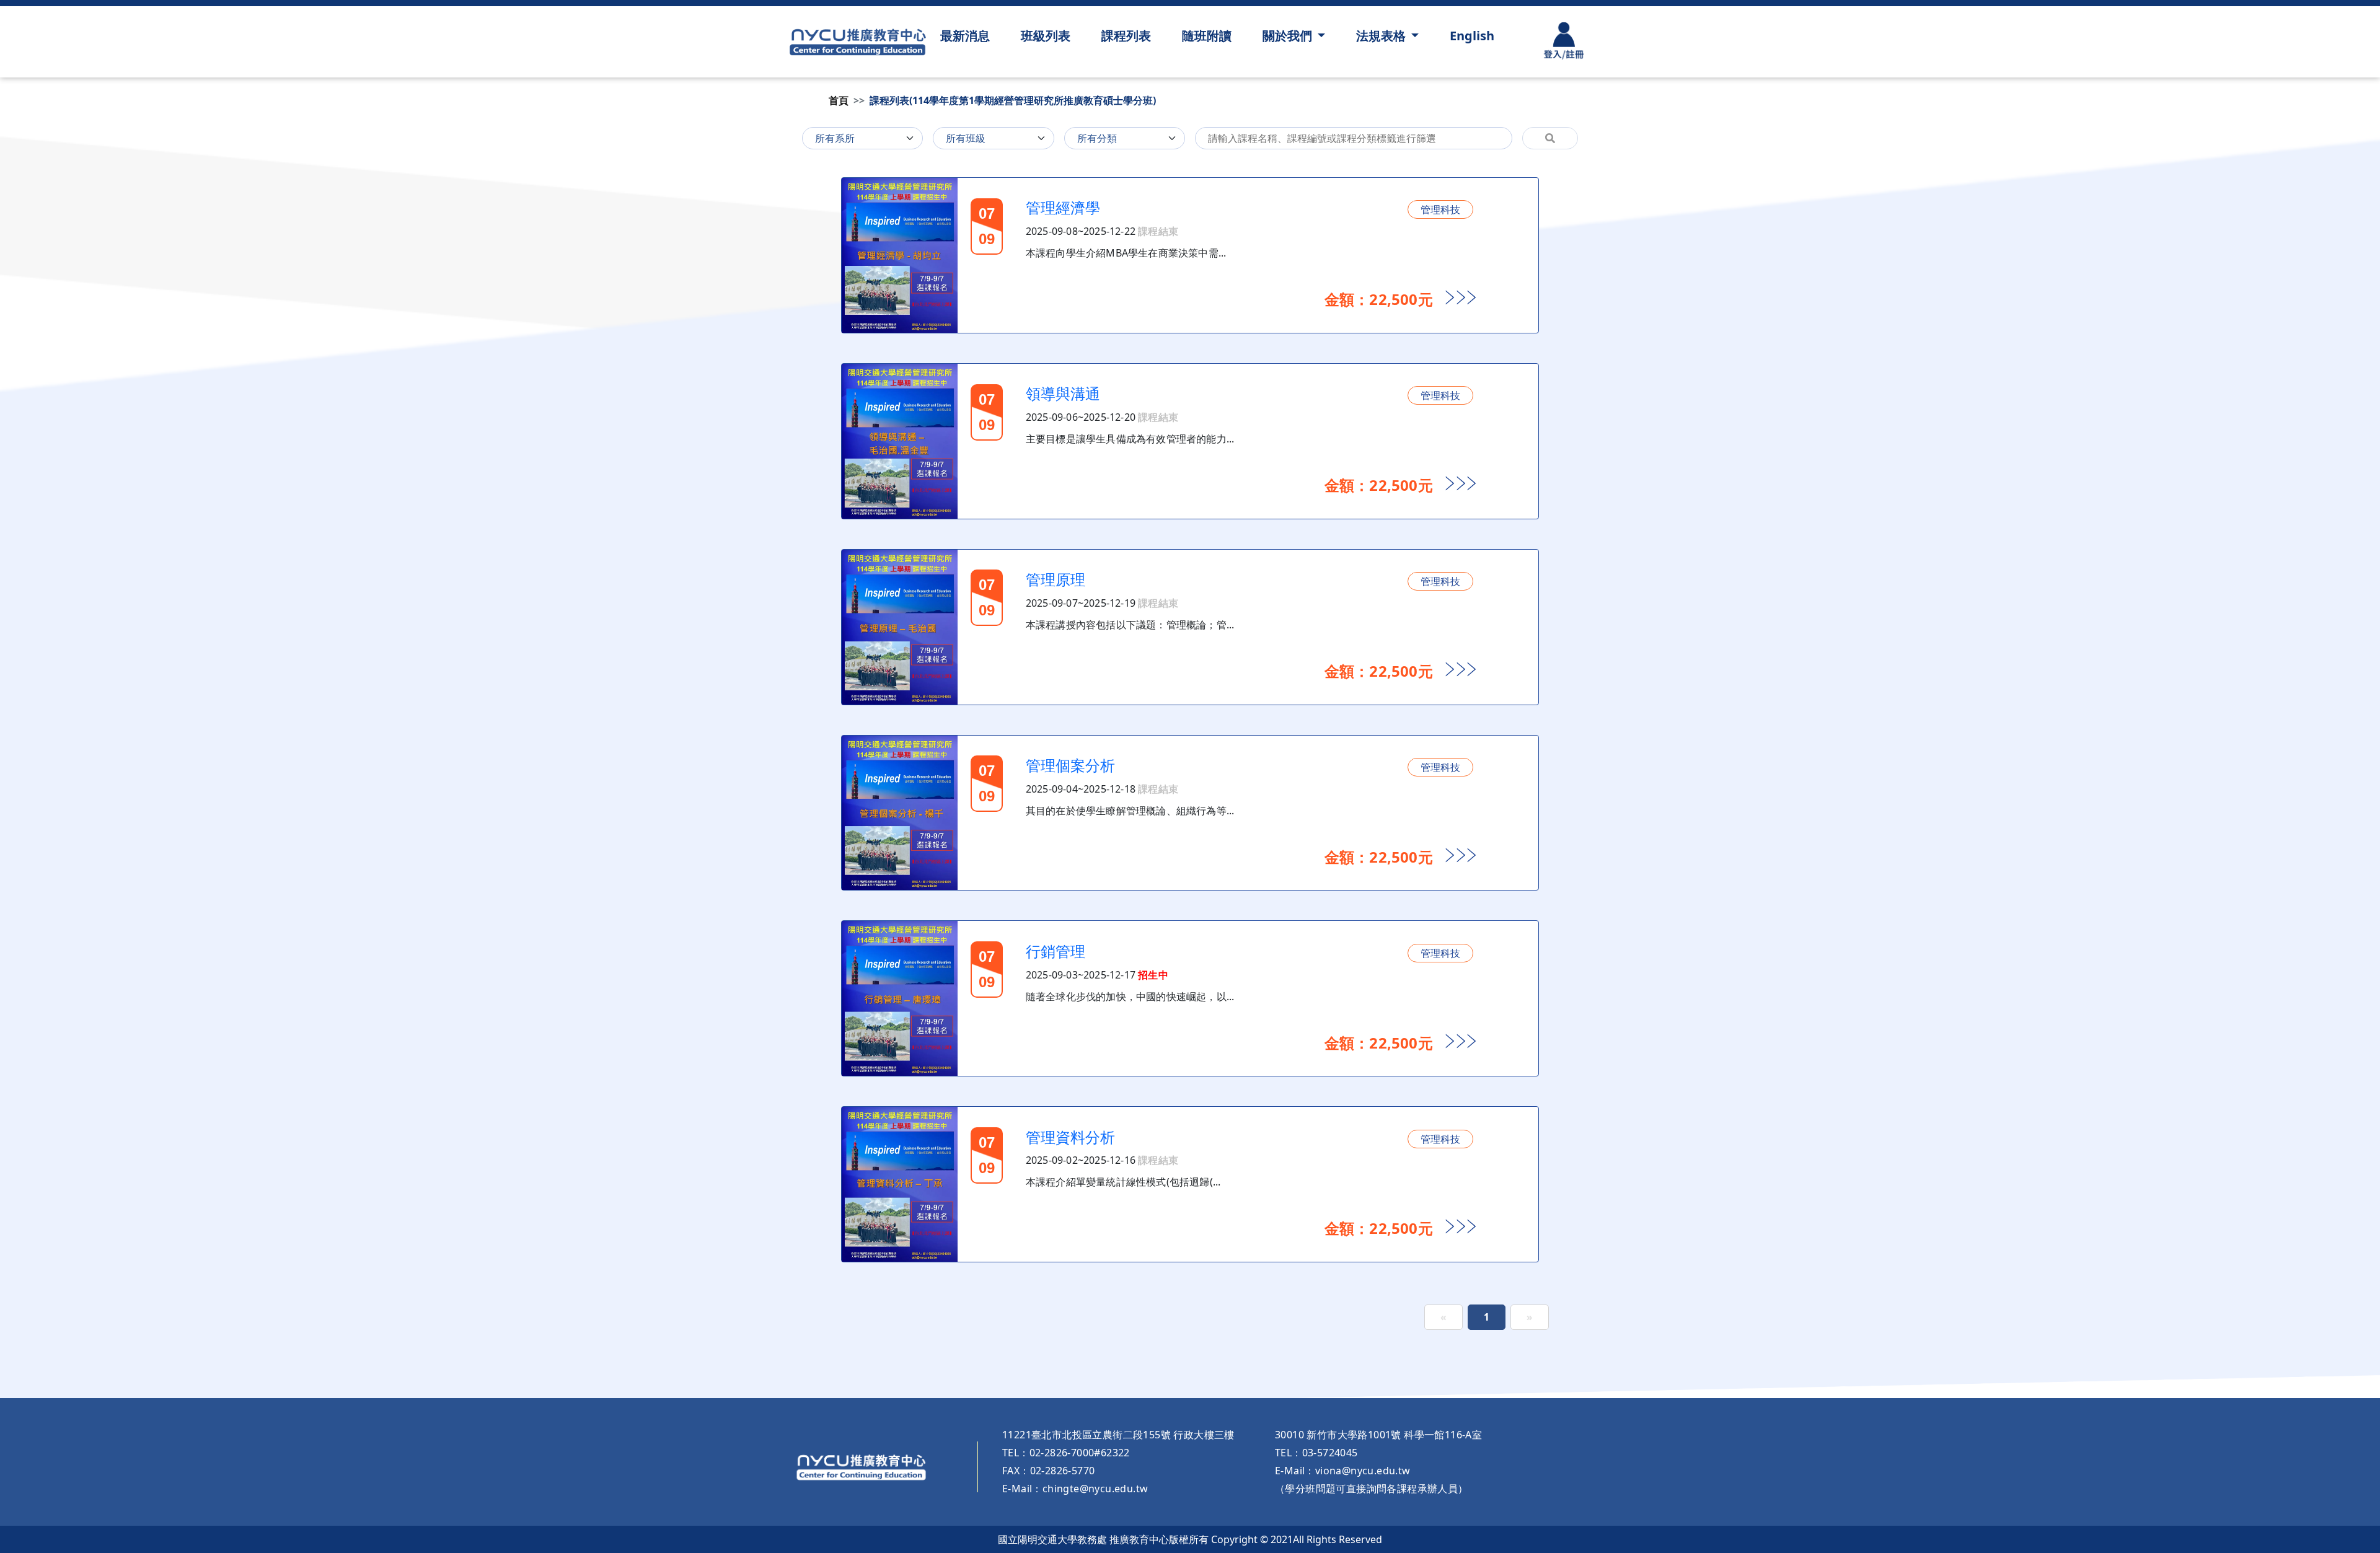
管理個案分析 (1070, 765)
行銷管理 (1056, 951)
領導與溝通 (1063, 393)
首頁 (839, 100)
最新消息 (965, 36)
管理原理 (1056, 579)
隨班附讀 (1207, 36)
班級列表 (1046, 36)
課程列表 (1126, 36)
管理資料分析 (1070, 1137)
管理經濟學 (1063, 207)
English (1472, 36)
